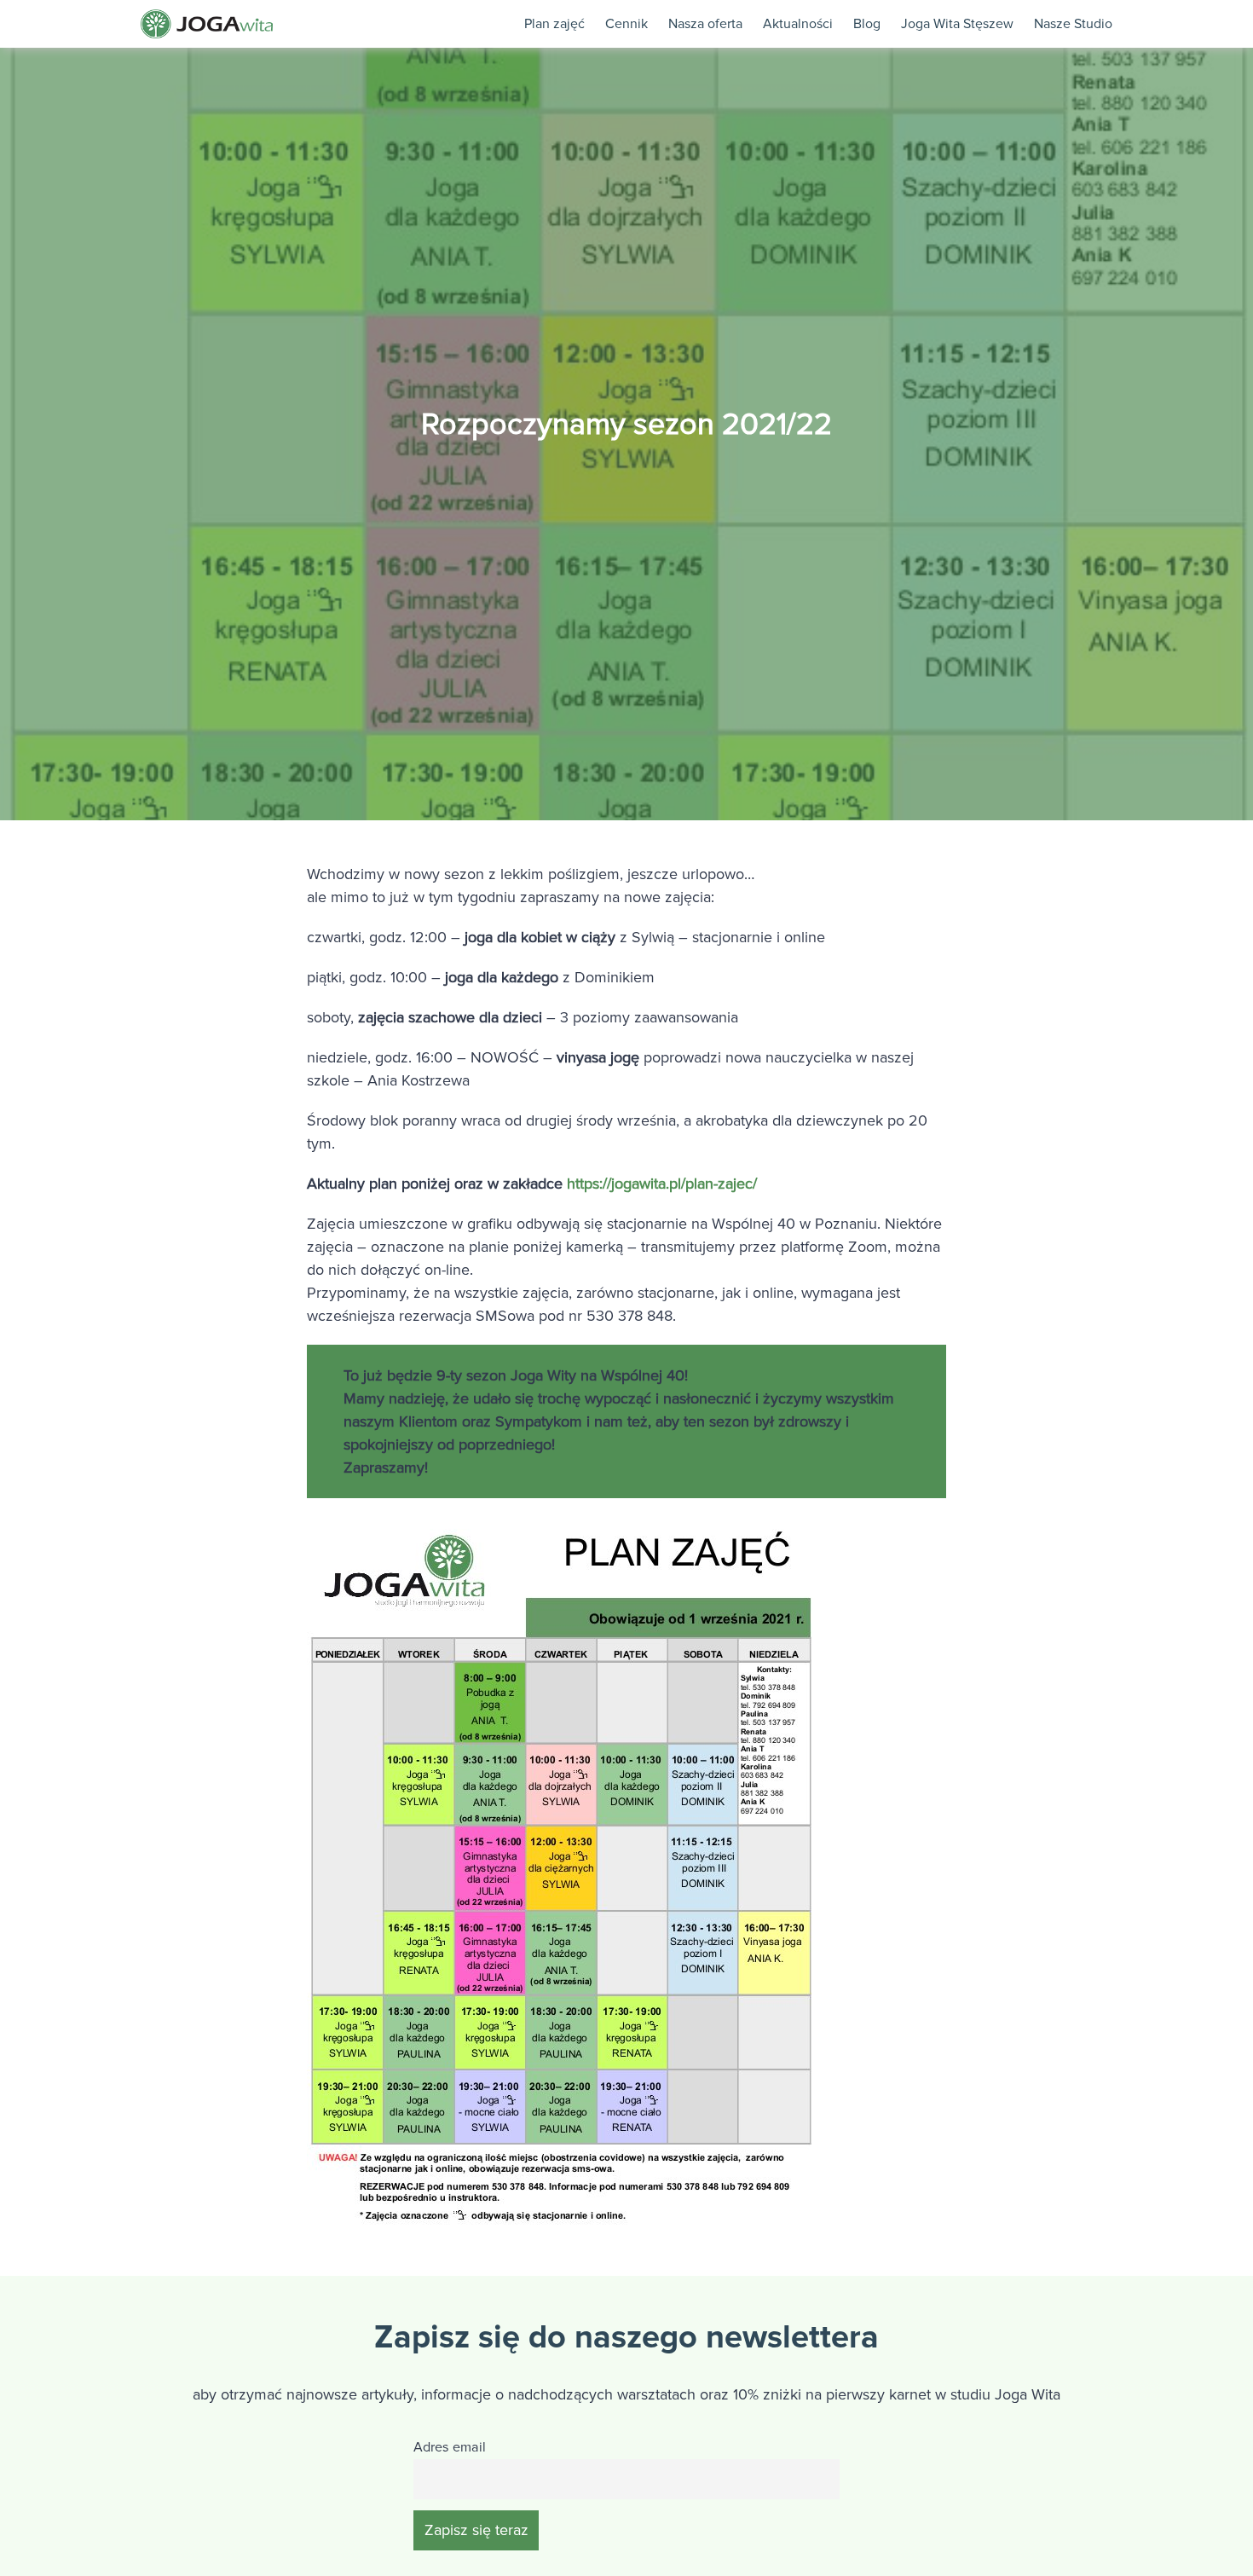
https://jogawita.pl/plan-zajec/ (662, 1184)
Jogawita (207, 24)
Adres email (450, 2447)
